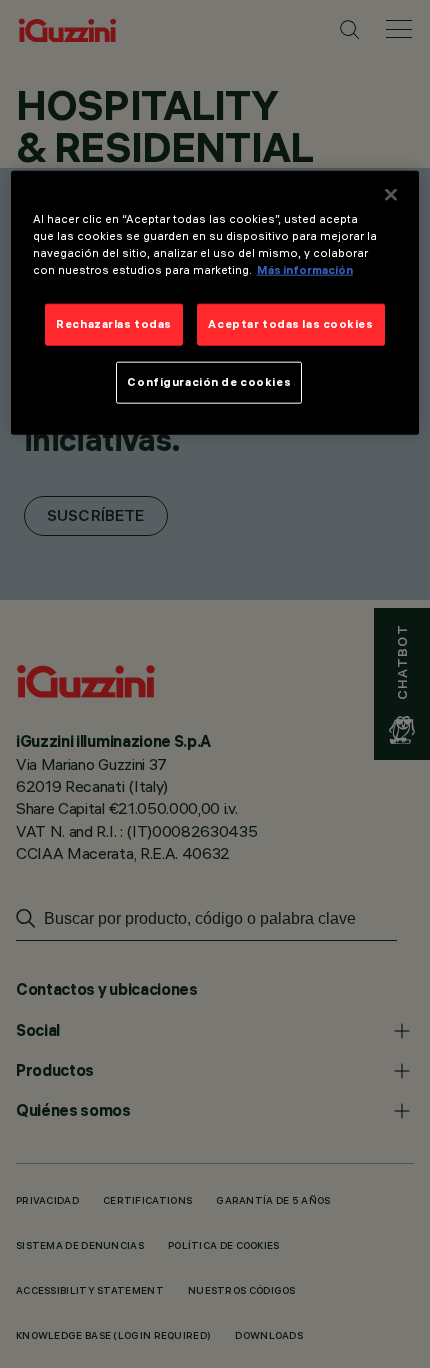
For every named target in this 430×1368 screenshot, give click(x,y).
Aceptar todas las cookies (290, 324)
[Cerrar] (391, 195)
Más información (305, 270)
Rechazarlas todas (114, 324)
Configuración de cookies (209, 382)
